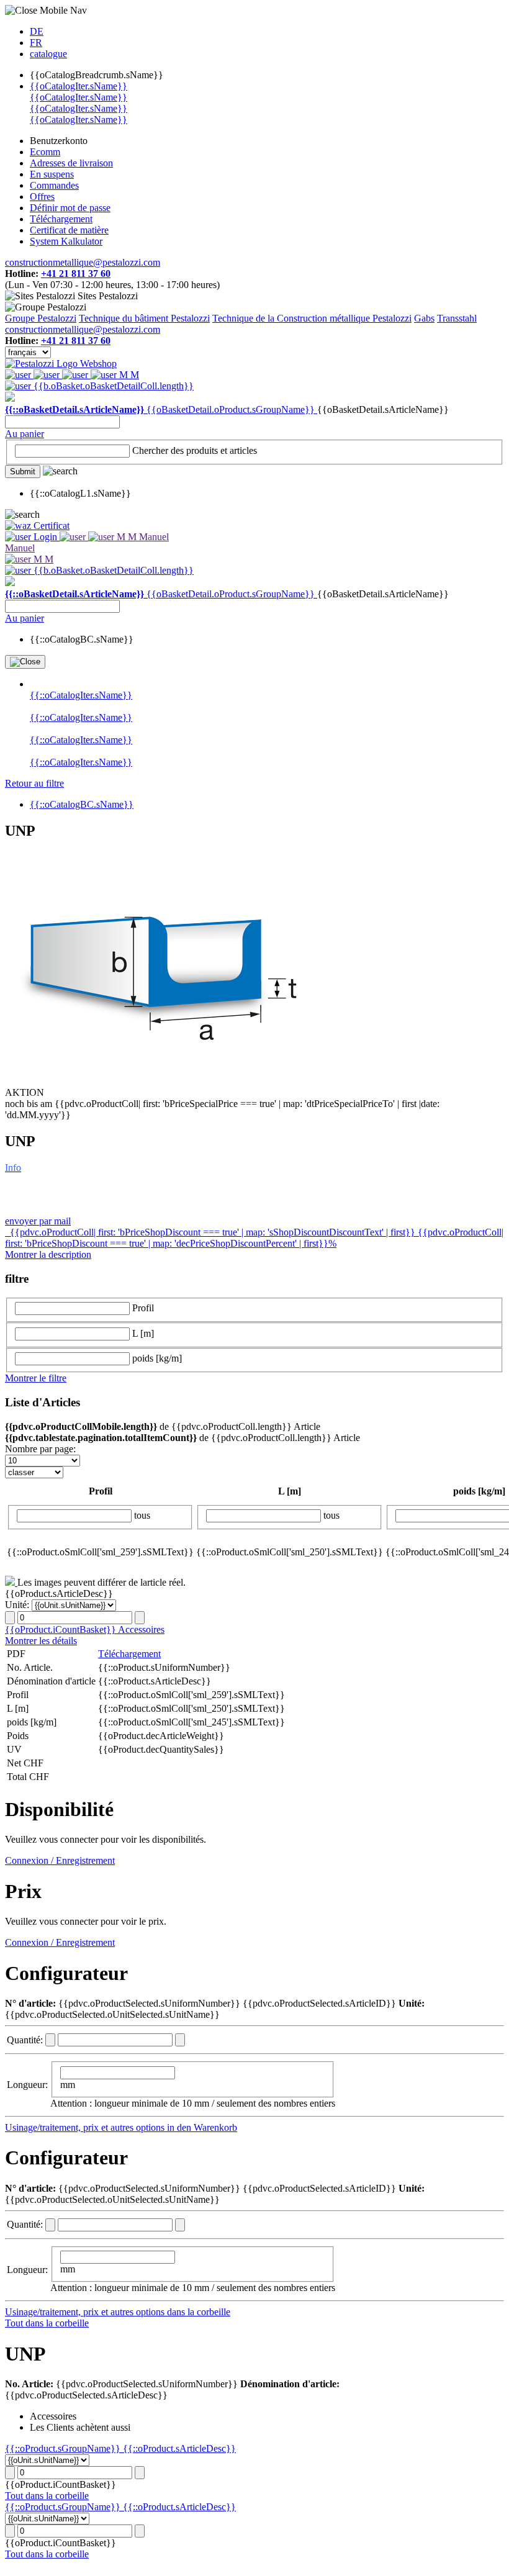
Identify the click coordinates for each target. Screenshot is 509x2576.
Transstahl (457, 318)
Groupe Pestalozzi (41, 318)
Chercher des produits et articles (195, 450)
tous (142, 1515)
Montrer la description (48, 1254)
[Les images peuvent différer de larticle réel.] (11, 1582)
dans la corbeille (199, 2312)
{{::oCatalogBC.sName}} (82, 804)
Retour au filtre (34, 783)
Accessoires (141, 1629)
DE (37, 31)
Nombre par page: (40, 1449)
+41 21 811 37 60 (76, 273)
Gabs (424, 318)
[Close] (25, 662)
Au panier (25, 434)
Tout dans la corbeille (47, 2323)
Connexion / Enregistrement (60, 1860)
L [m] (143, 1333)
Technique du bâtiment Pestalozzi (144, 318)
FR (36, 43)
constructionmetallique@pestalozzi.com (83, 262)
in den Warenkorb (202, 2127)
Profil (143, 1308)
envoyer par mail (38, 1221)
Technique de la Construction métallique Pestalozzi (312, 318)
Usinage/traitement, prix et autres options (86, 2127)
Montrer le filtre (36, 1378)
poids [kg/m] (157, 1358)
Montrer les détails (41, 1641)
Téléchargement (129, 1654)
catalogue (48, 54)
